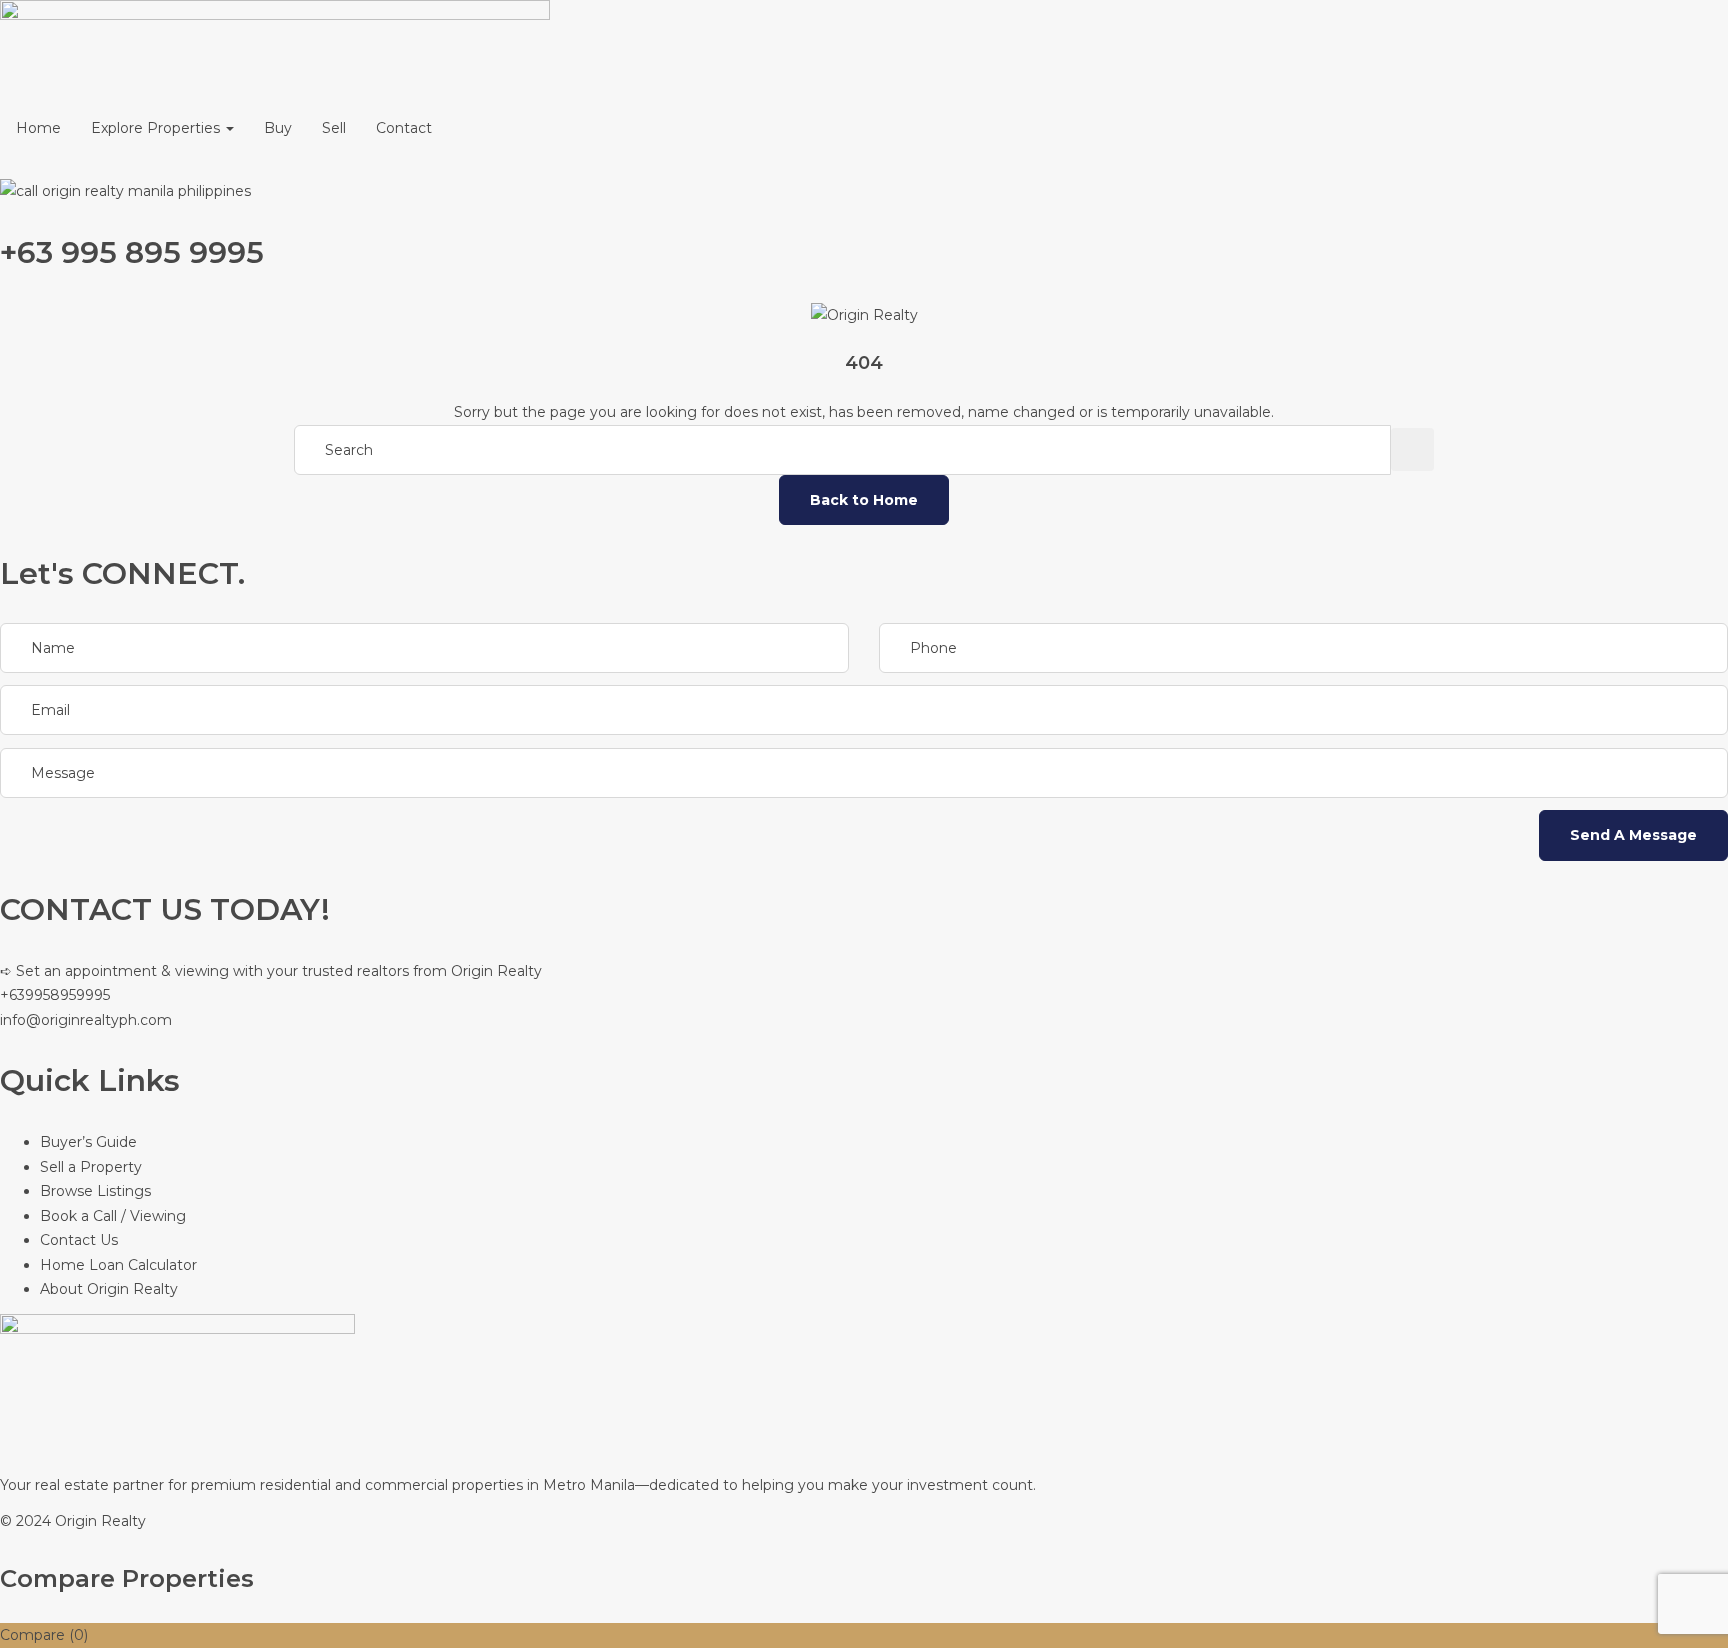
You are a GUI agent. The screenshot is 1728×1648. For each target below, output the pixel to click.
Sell (334, 128)
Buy (278, 128)
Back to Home (864, 500)
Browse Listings (95, 1191)
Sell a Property (91, 1167)
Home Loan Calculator (118, 1265)
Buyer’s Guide (88, 1142)
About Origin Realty (109, 1289)
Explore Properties (157, 128)
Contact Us (79, 1240)
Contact (404, 128)
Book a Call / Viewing (113, 1216)
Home (38, 128)
